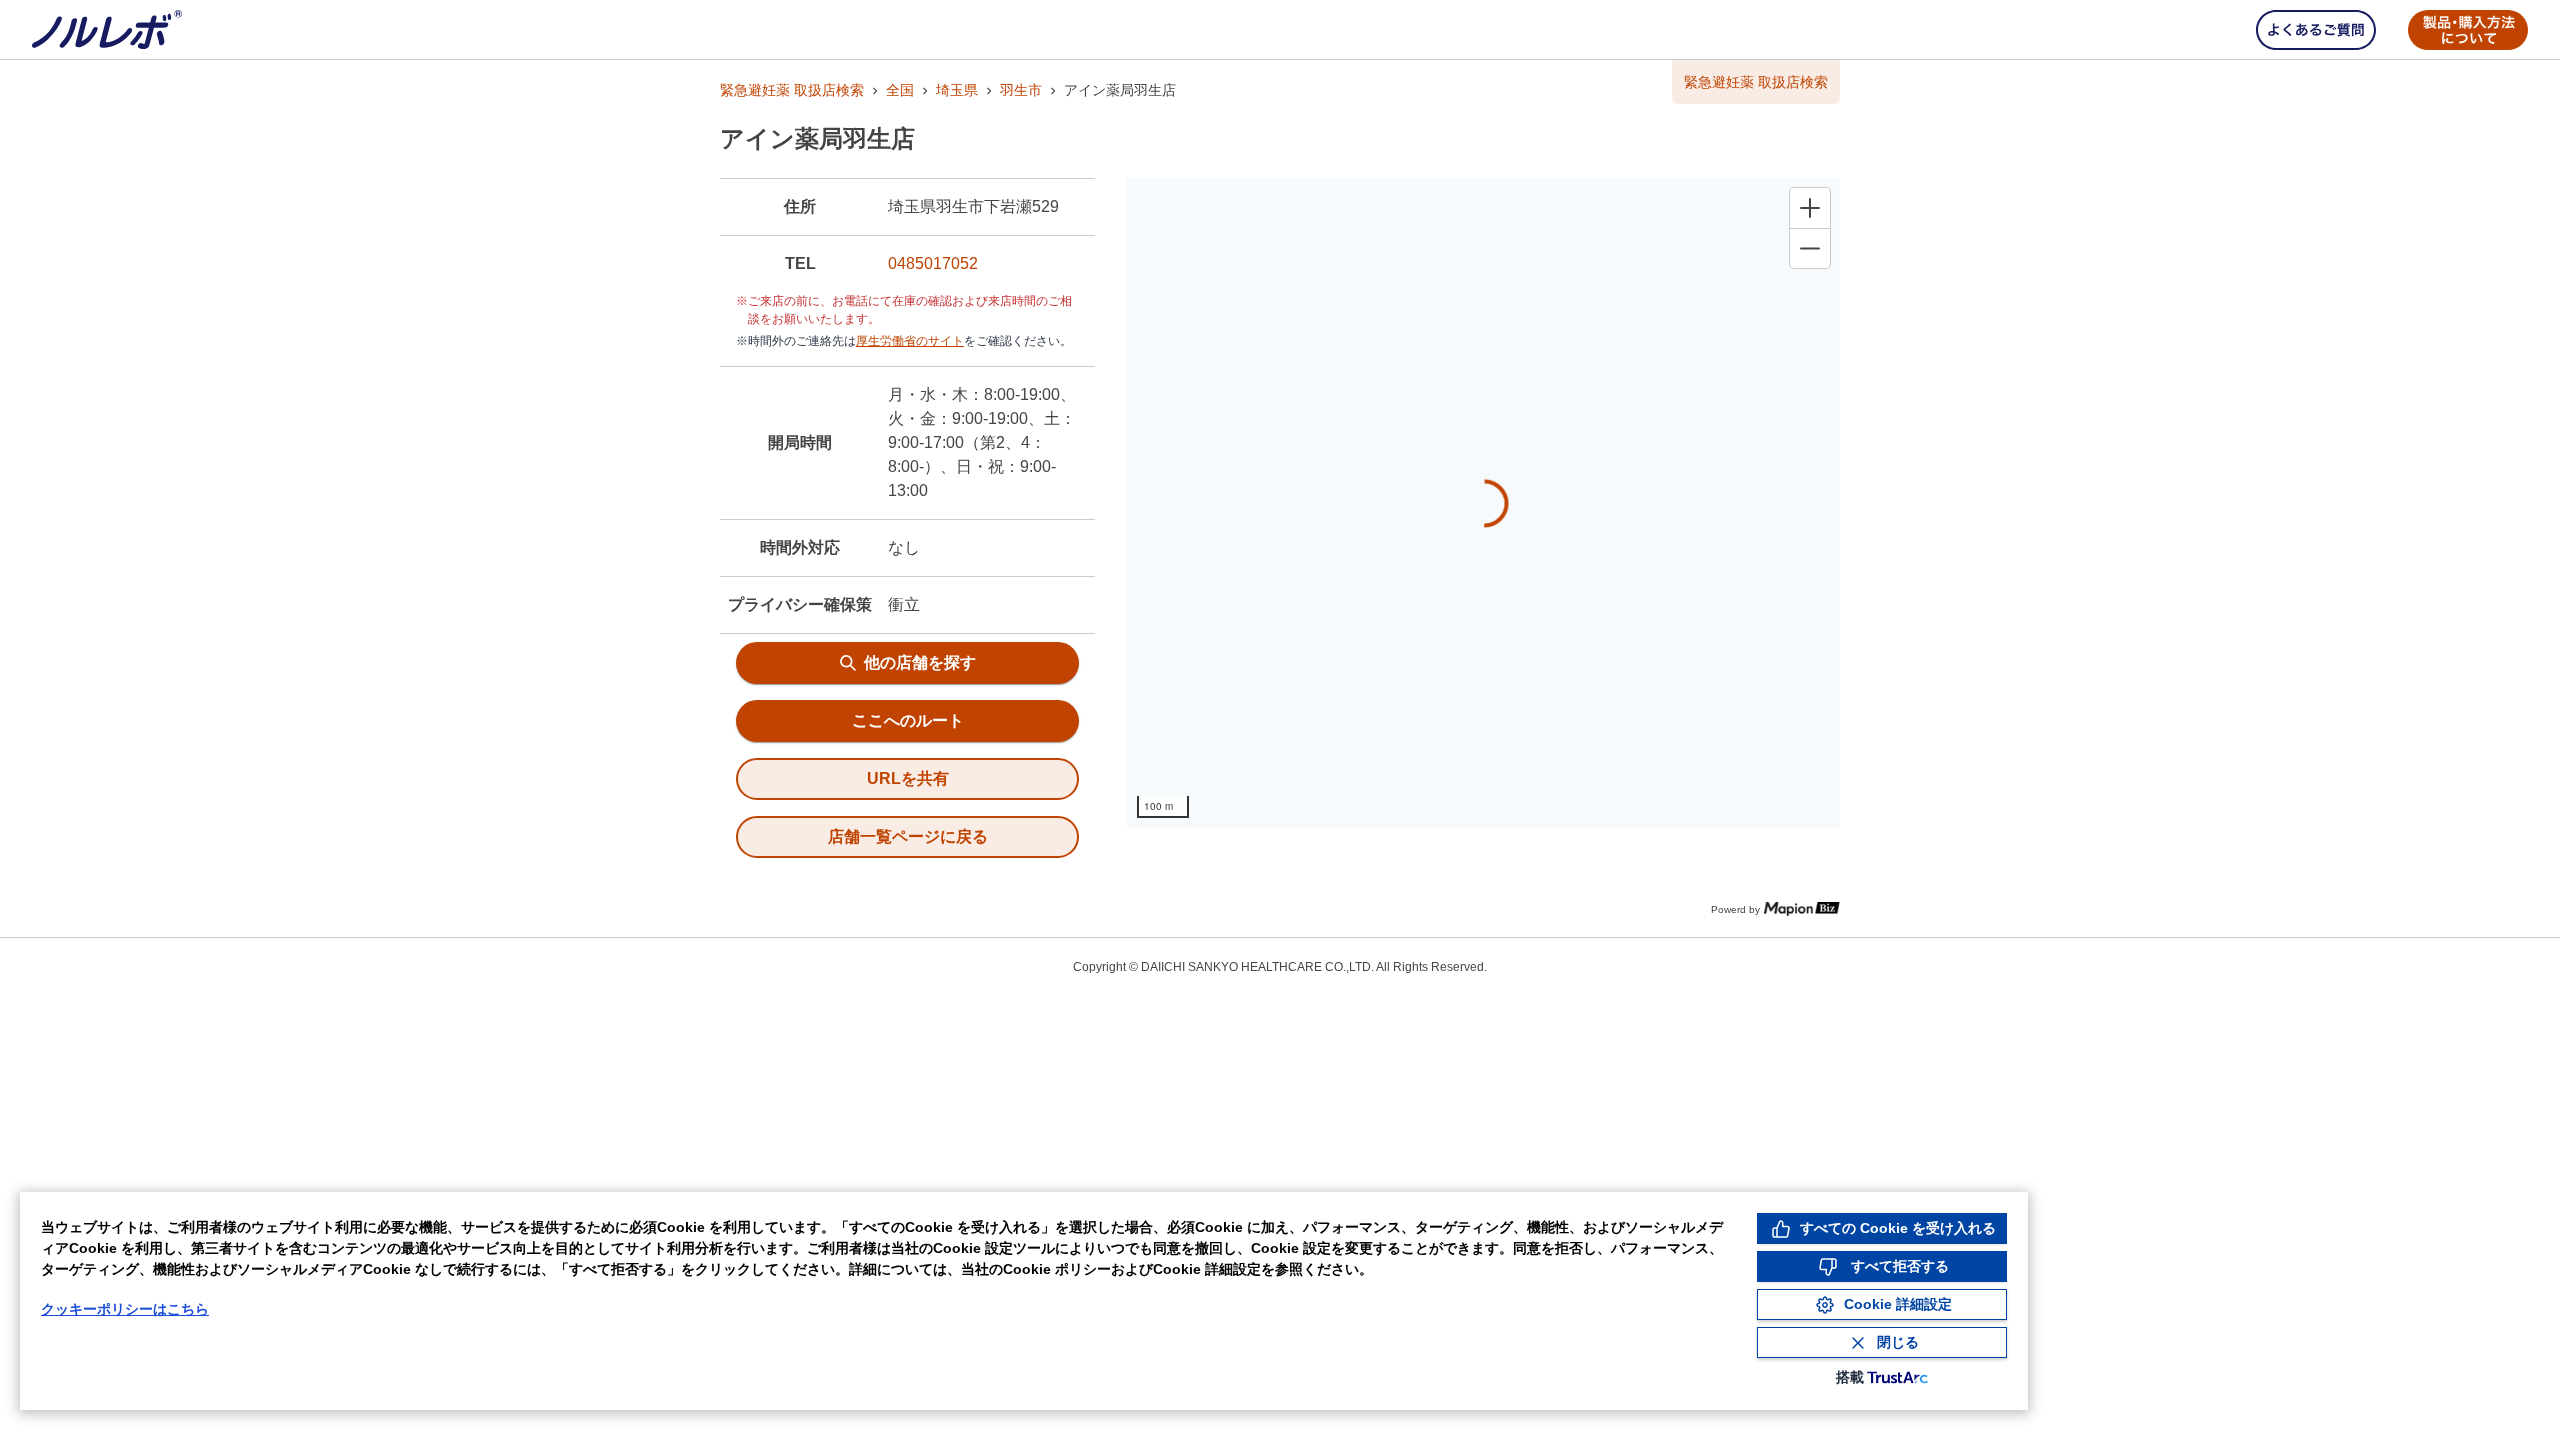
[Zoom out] (1810, 248)
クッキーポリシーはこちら (125, 1309)
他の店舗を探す (920, 662)
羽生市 (1021, 90)
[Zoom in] (1810, 208)
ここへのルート (908, 720)
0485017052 (933, 263)
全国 (900, 90)
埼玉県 (957, 90)
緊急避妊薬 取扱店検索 (792, 90)
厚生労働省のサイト (910, 341)
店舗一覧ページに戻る (908, 836)
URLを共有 (908, 778)
